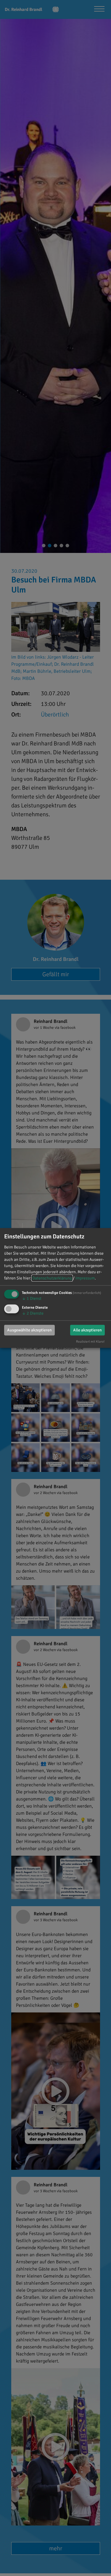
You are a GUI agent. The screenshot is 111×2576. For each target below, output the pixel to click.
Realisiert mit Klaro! (90, 1341)
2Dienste (33, 1313)
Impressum (85, 1278)
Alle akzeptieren (87, 1330)
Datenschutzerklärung (52, 1278)
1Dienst (32, 1298)
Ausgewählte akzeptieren (29, 1330)
